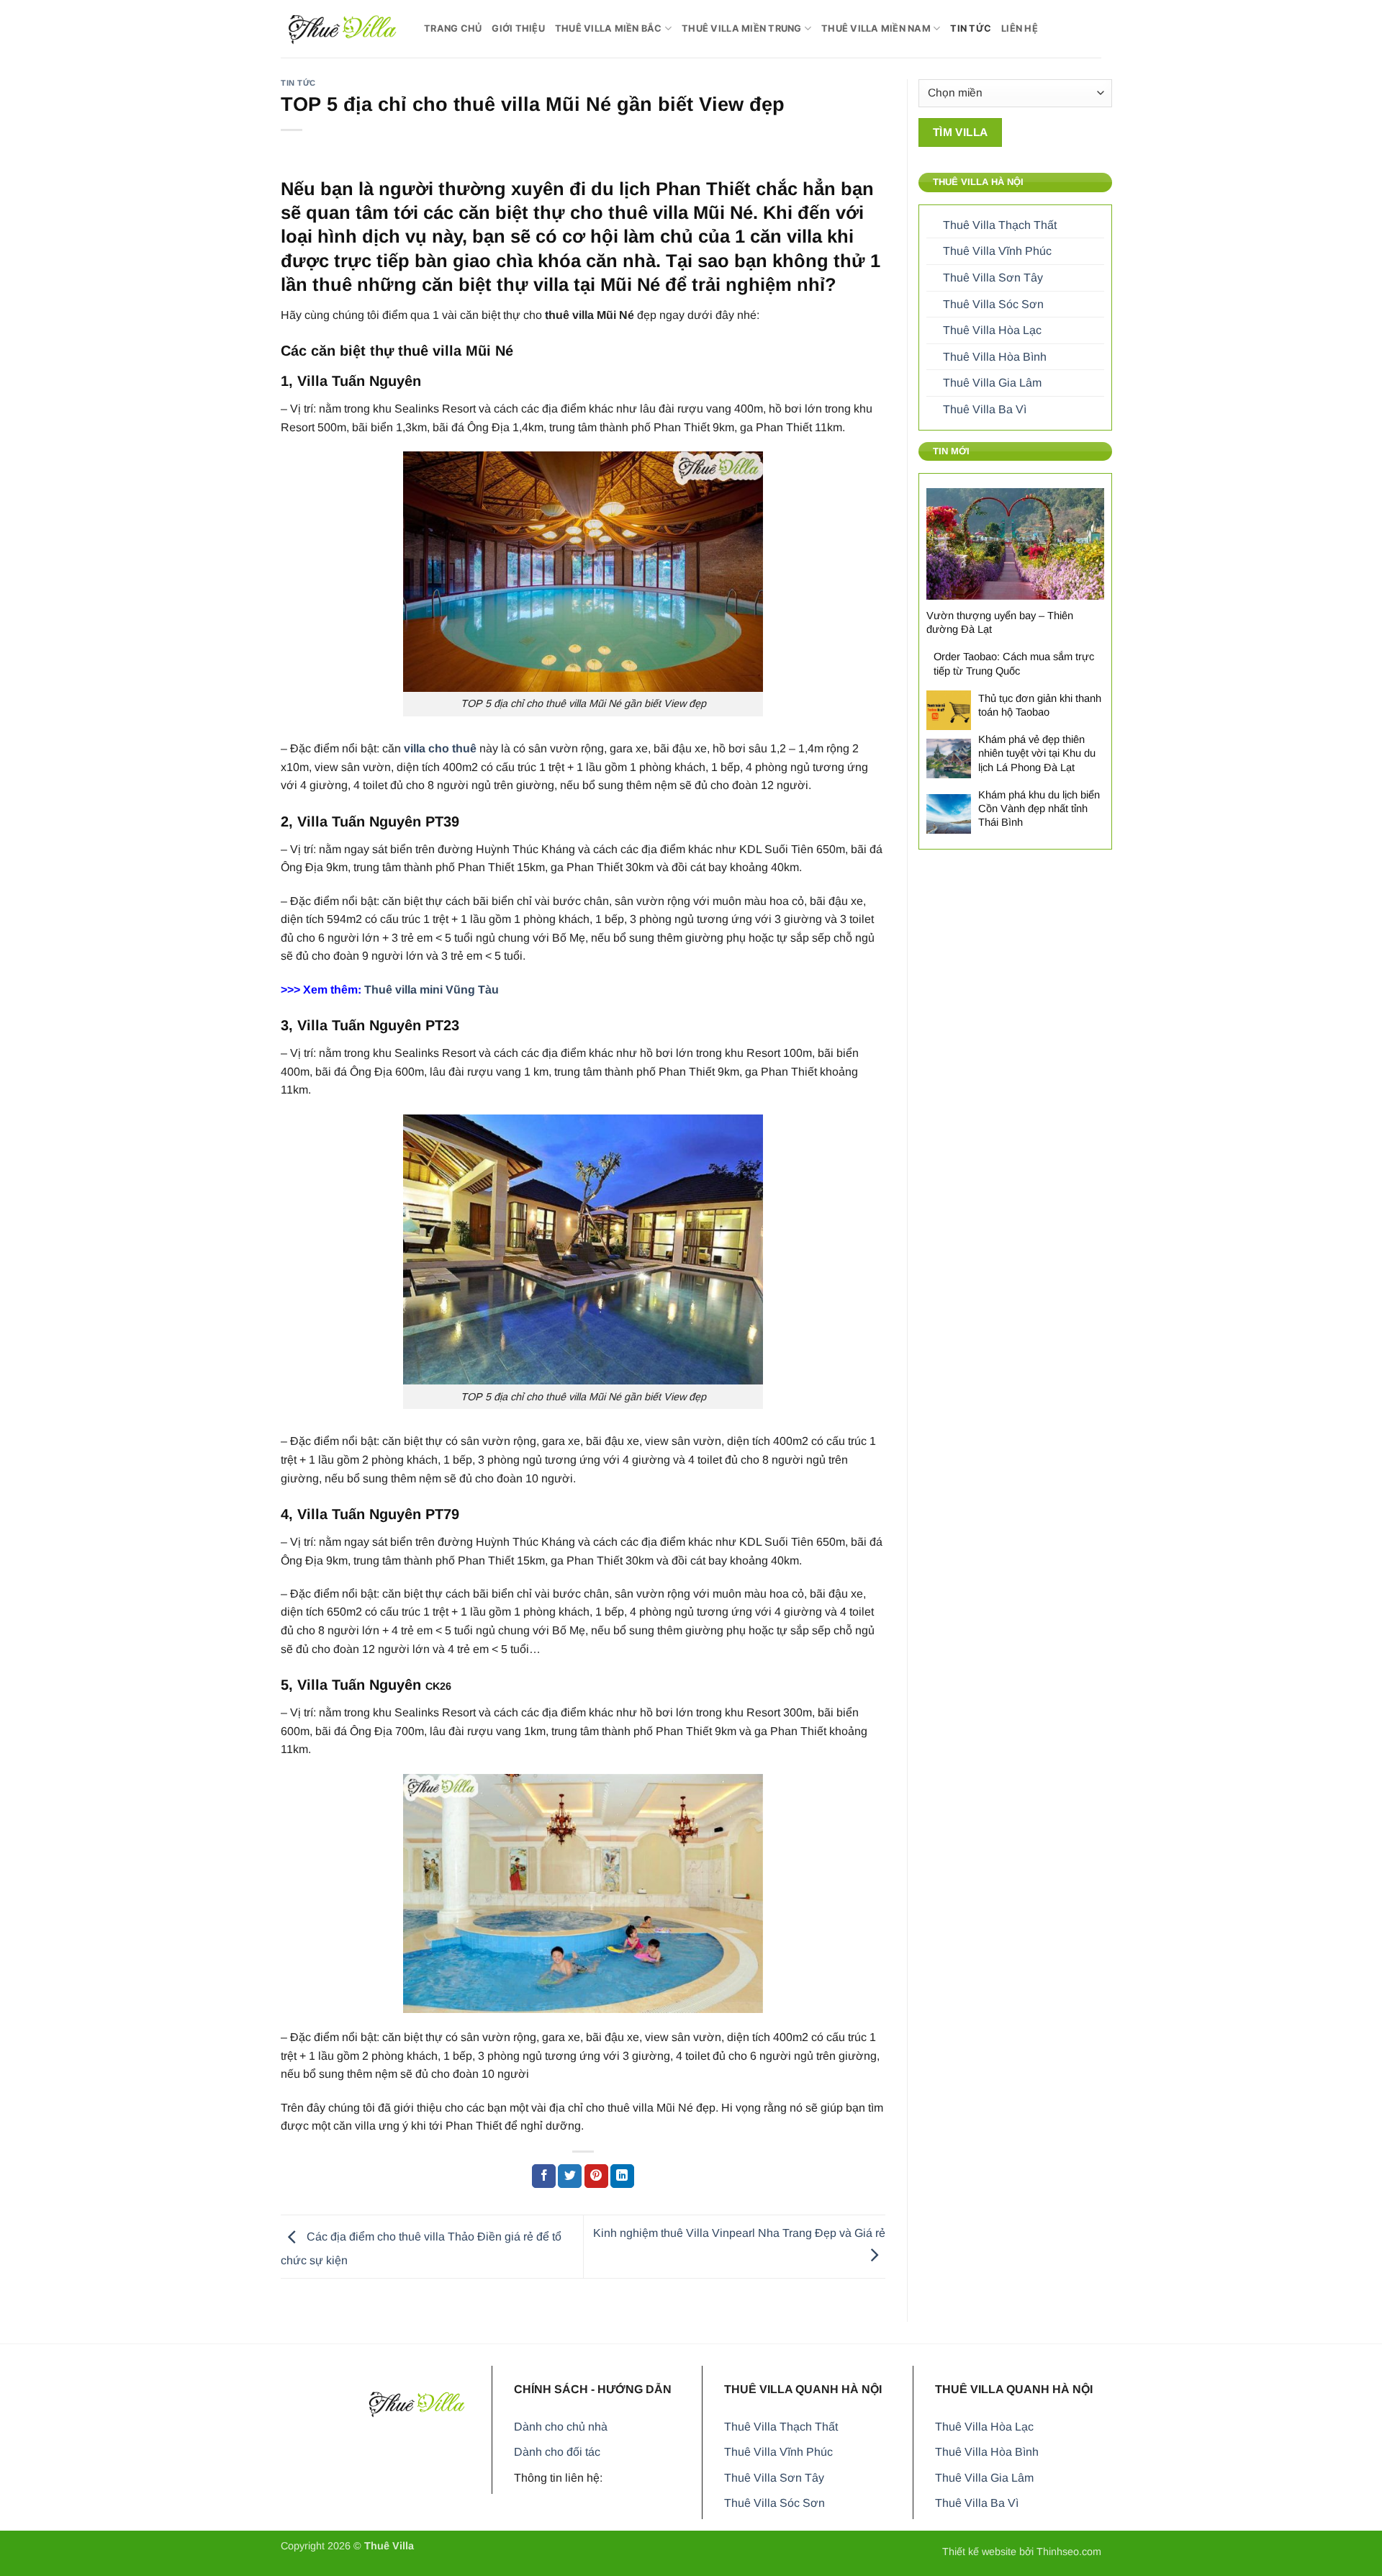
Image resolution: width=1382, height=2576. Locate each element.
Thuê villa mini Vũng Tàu (432, 990)
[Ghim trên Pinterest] (596, 2176)
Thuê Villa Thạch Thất (1000, 225)
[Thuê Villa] (342, 28)
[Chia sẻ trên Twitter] (570, 2176)
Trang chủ (453, 28)
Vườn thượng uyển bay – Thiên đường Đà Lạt (1000, 622)
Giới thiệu (518, 28)
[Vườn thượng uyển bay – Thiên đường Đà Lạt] (1015, 544)
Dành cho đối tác (557, 2452)
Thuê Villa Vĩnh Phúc (997, 251)
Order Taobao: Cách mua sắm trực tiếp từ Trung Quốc (1014, 663)
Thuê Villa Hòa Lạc (992, 330)
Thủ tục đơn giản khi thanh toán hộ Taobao (1040, 705)
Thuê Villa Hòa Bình (995, 357)
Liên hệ (1020, 28)
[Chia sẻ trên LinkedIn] (622, 2176)
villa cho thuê (440, 748)
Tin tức (971, 28)
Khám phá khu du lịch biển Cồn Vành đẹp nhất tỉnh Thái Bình (1039, 809)
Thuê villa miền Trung (741, 28)
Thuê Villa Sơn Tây (993, 278)
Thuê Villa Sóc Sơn (993, 304)
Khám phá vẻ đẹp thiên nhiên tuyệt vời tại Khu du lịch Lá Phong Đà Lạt (1037, 753)
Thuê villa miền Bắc (609, 28)
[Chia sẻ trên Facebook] (544, 2176)
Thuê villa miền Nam (876, 28)
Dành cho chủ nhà (561, 2427)
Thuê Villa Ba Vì (985, 409)
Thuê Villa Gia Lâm (992, 383)
